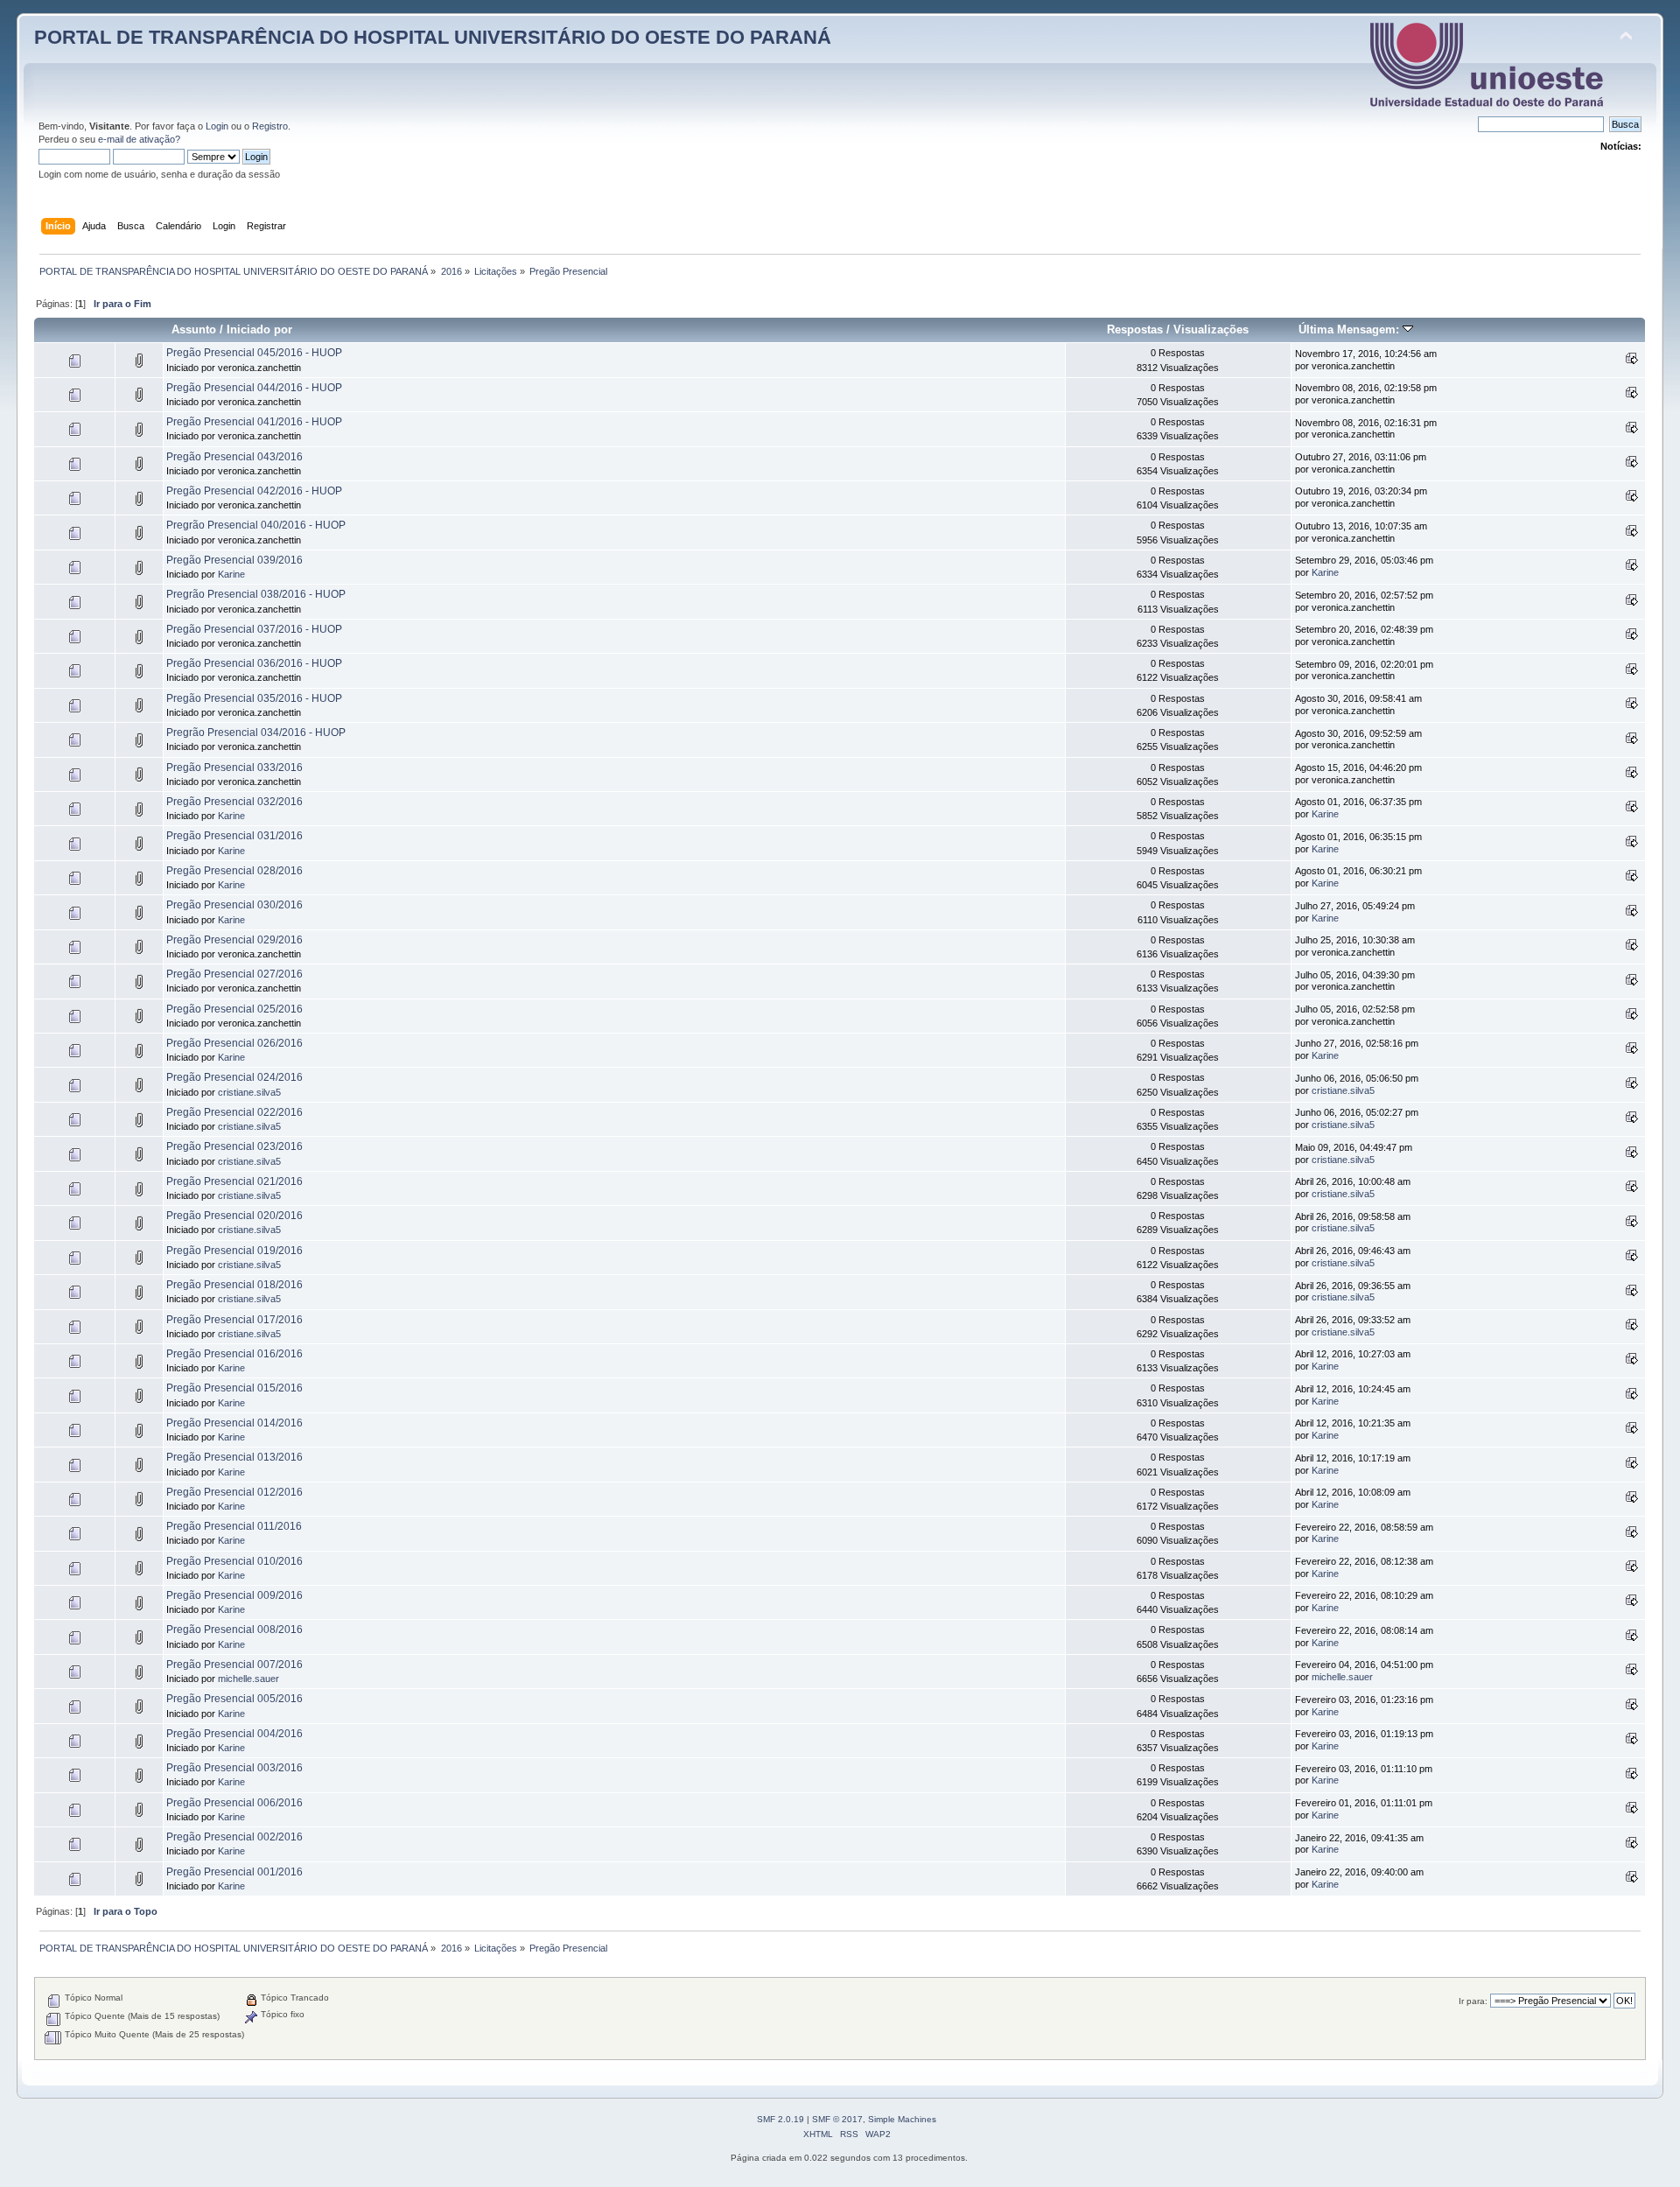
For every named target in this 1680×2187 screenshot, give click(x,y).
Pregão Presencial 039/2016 (234, 560)
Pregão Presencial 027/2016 (234, 974)
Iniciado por (259, 329)
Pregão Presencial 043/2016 (234, 457)
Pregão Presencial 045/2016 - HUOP (254, 353)
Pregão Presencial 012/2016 (234, 1492)
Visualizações (1211, 329)
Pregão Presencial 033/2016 (234, 768)
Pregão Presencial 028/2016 (234, 871)
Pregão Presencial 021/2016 (234, 1181)
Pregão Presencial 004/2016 (234, 1734)
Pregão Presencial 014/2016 (234, 1423)
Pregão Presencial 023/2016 (234, 1146)
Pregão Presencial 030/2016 (234, 905)
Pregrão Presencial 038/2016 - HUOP (256, 594)
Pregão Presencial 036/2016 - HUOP (254, 663)
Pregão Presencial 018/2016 (234, 1285)
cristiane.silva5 (249, 1092)
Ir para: (1473, 2001)
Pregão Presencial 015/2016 (234, 1388)
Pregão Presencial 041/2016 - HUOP (254, 422)
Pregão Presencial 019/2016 (234, 1251)
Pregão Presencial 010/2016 (234, 1561)
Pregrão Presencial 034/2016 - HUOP (256, 733)
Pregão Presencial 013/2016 (234, 1457)
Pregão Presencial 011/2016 (234, 1526)
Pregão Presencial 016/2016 (234, 1354)
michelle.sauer (248, 1679)
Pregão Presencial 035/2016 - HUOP (254, 698)
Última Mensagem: (1351, 329)
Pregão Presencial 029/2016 (234, 940)
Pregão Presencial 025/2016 (234, 1009)
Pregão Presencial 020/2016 (234, 1216)
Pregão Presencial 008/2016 (234, 1630)
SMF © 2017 (837, 2119)
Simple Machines (902, 2119)
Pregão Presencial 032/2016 (234, 802)
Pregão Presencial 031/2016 (234, 836)
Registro (270, 126)
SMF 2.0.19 (780, 2119)
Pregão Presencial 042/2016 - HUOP (254, 491)
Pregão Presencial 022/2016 (234, 1112)
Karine (231, 574)
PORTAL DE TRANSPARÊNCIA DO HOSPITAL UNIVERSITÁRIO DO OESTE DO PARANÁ (433, 37)
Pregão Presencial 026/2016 (234, 1043)
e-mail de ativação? (139, 139)
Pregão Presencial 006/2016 (234, 1803)
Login (217, 126)
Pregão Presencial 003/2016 (234, 1768)
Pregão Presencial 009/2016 (234, 1595)
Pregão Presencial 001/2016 (234, 1872)
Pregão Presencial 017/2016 (234, 1320)
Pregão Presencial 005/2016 (234, 1699)
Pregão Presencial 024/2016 (234, 1077)
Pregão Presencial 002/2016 (234, 1837)
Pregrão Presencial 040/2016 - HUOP (256, 525)
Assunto (194, 329)
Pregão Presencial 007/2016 (234, 1665)
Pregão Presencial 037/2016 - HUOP (254, 629)
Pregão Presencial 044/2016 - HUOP (254, 388)
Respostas (1135, 329)
